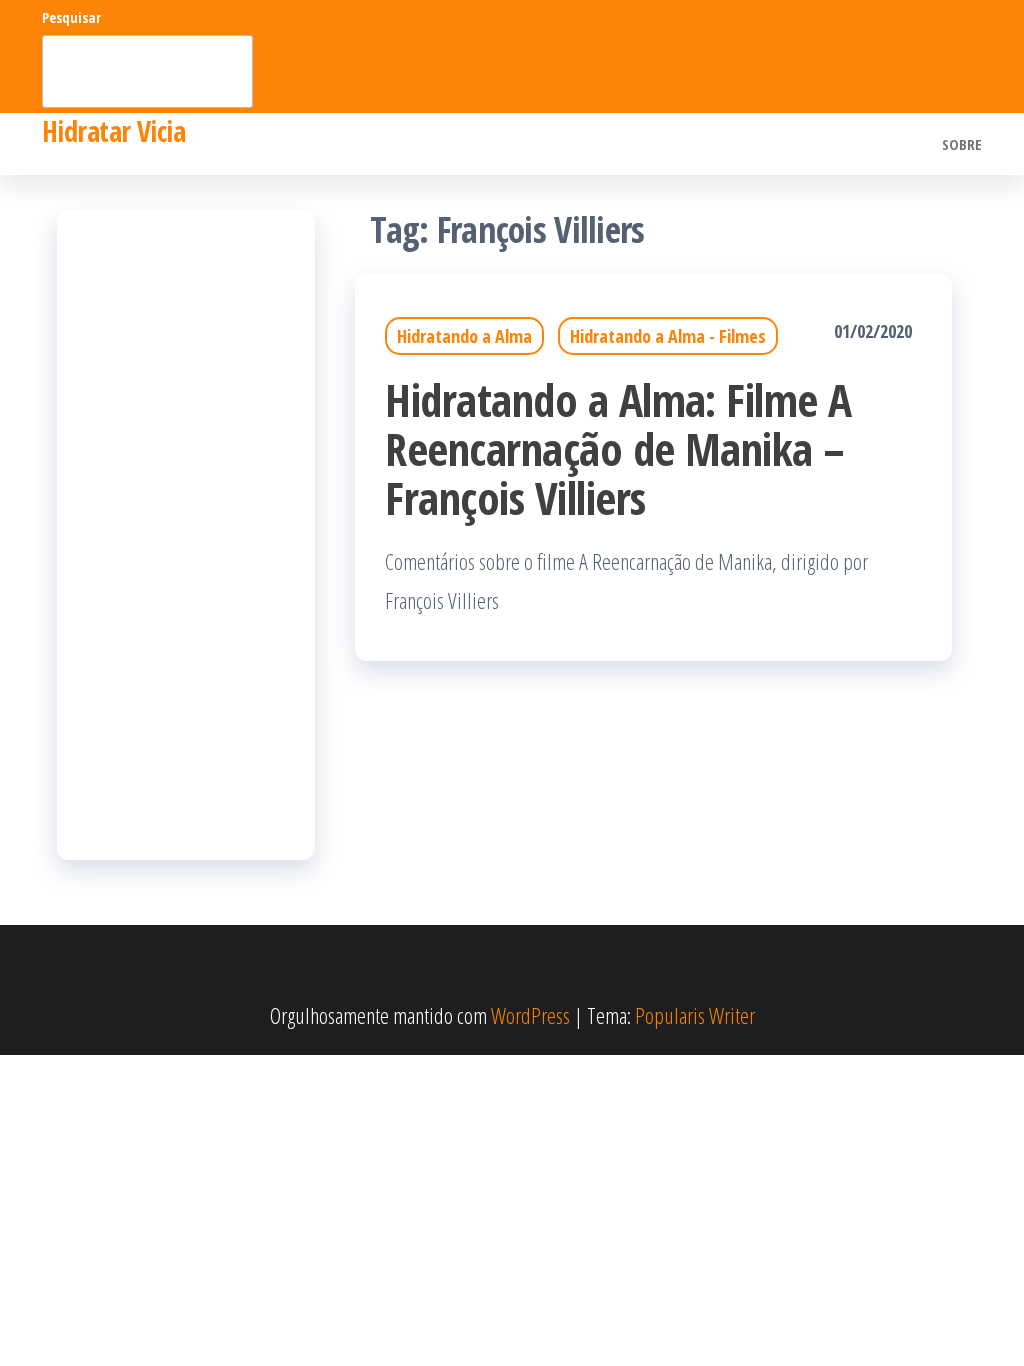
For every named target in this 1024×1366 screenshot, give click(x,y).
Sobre (962, 144)
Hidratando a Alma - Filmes (668, 336)
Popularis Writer (695, 1015)
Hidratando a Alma (464, 336)
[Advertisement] (186, 535)
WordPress (530, 1015)
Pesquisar (71, 17)
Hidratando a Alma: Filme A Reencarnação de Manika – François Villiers (618, 448)
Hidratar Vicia (113, 131)
